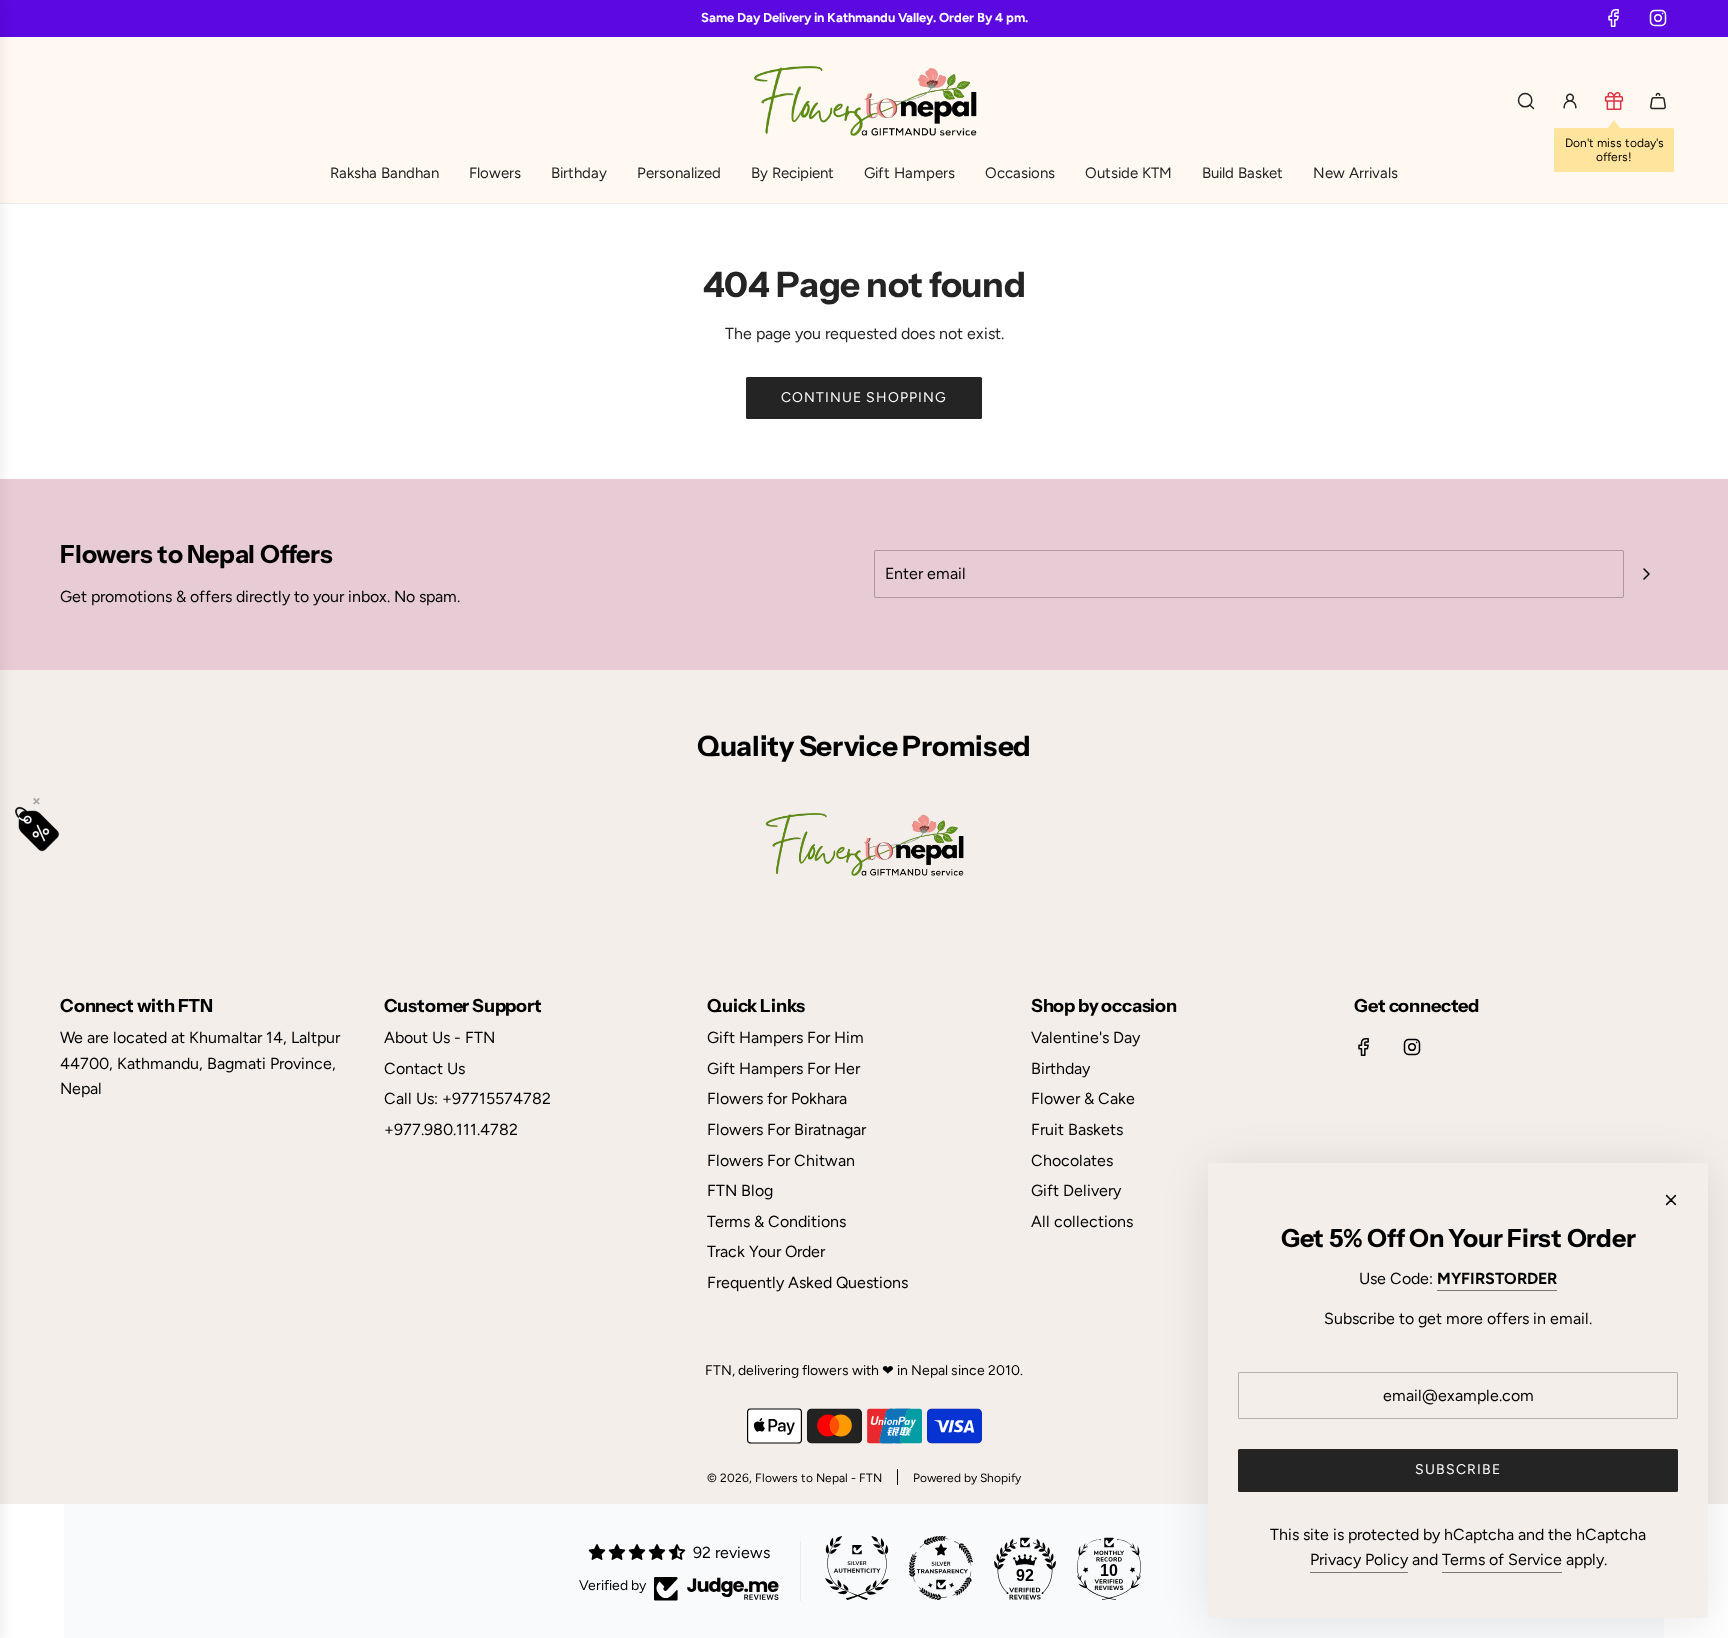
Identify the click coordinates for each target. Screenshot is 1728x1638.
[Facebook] (1614, 18)
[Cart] (1658, 101)
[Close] (1671, 1200)
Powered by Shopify (967, 1478)
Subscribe (1458, 1469)
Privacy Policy (1359, 1559)
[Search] (1526, 101)
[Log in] (1570, 101)
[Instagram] (1658, 18)
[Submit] (1646, 574)
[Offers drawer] (1614, 101)
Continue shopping (864, 397)
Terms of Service (1502, 1559)
